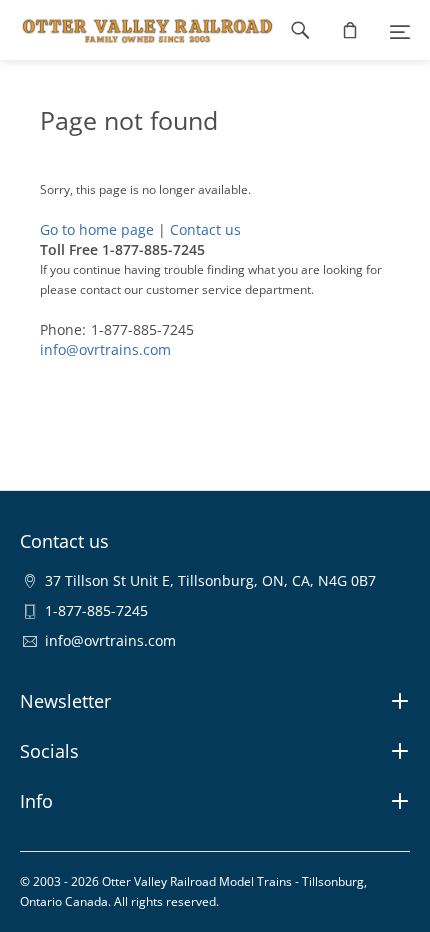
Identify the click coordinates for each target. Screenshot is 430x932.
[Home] (137, 30)
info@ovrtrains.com (105, 349)
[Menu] (400, 30)
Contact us (205, 229)
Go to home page (97, 229)
